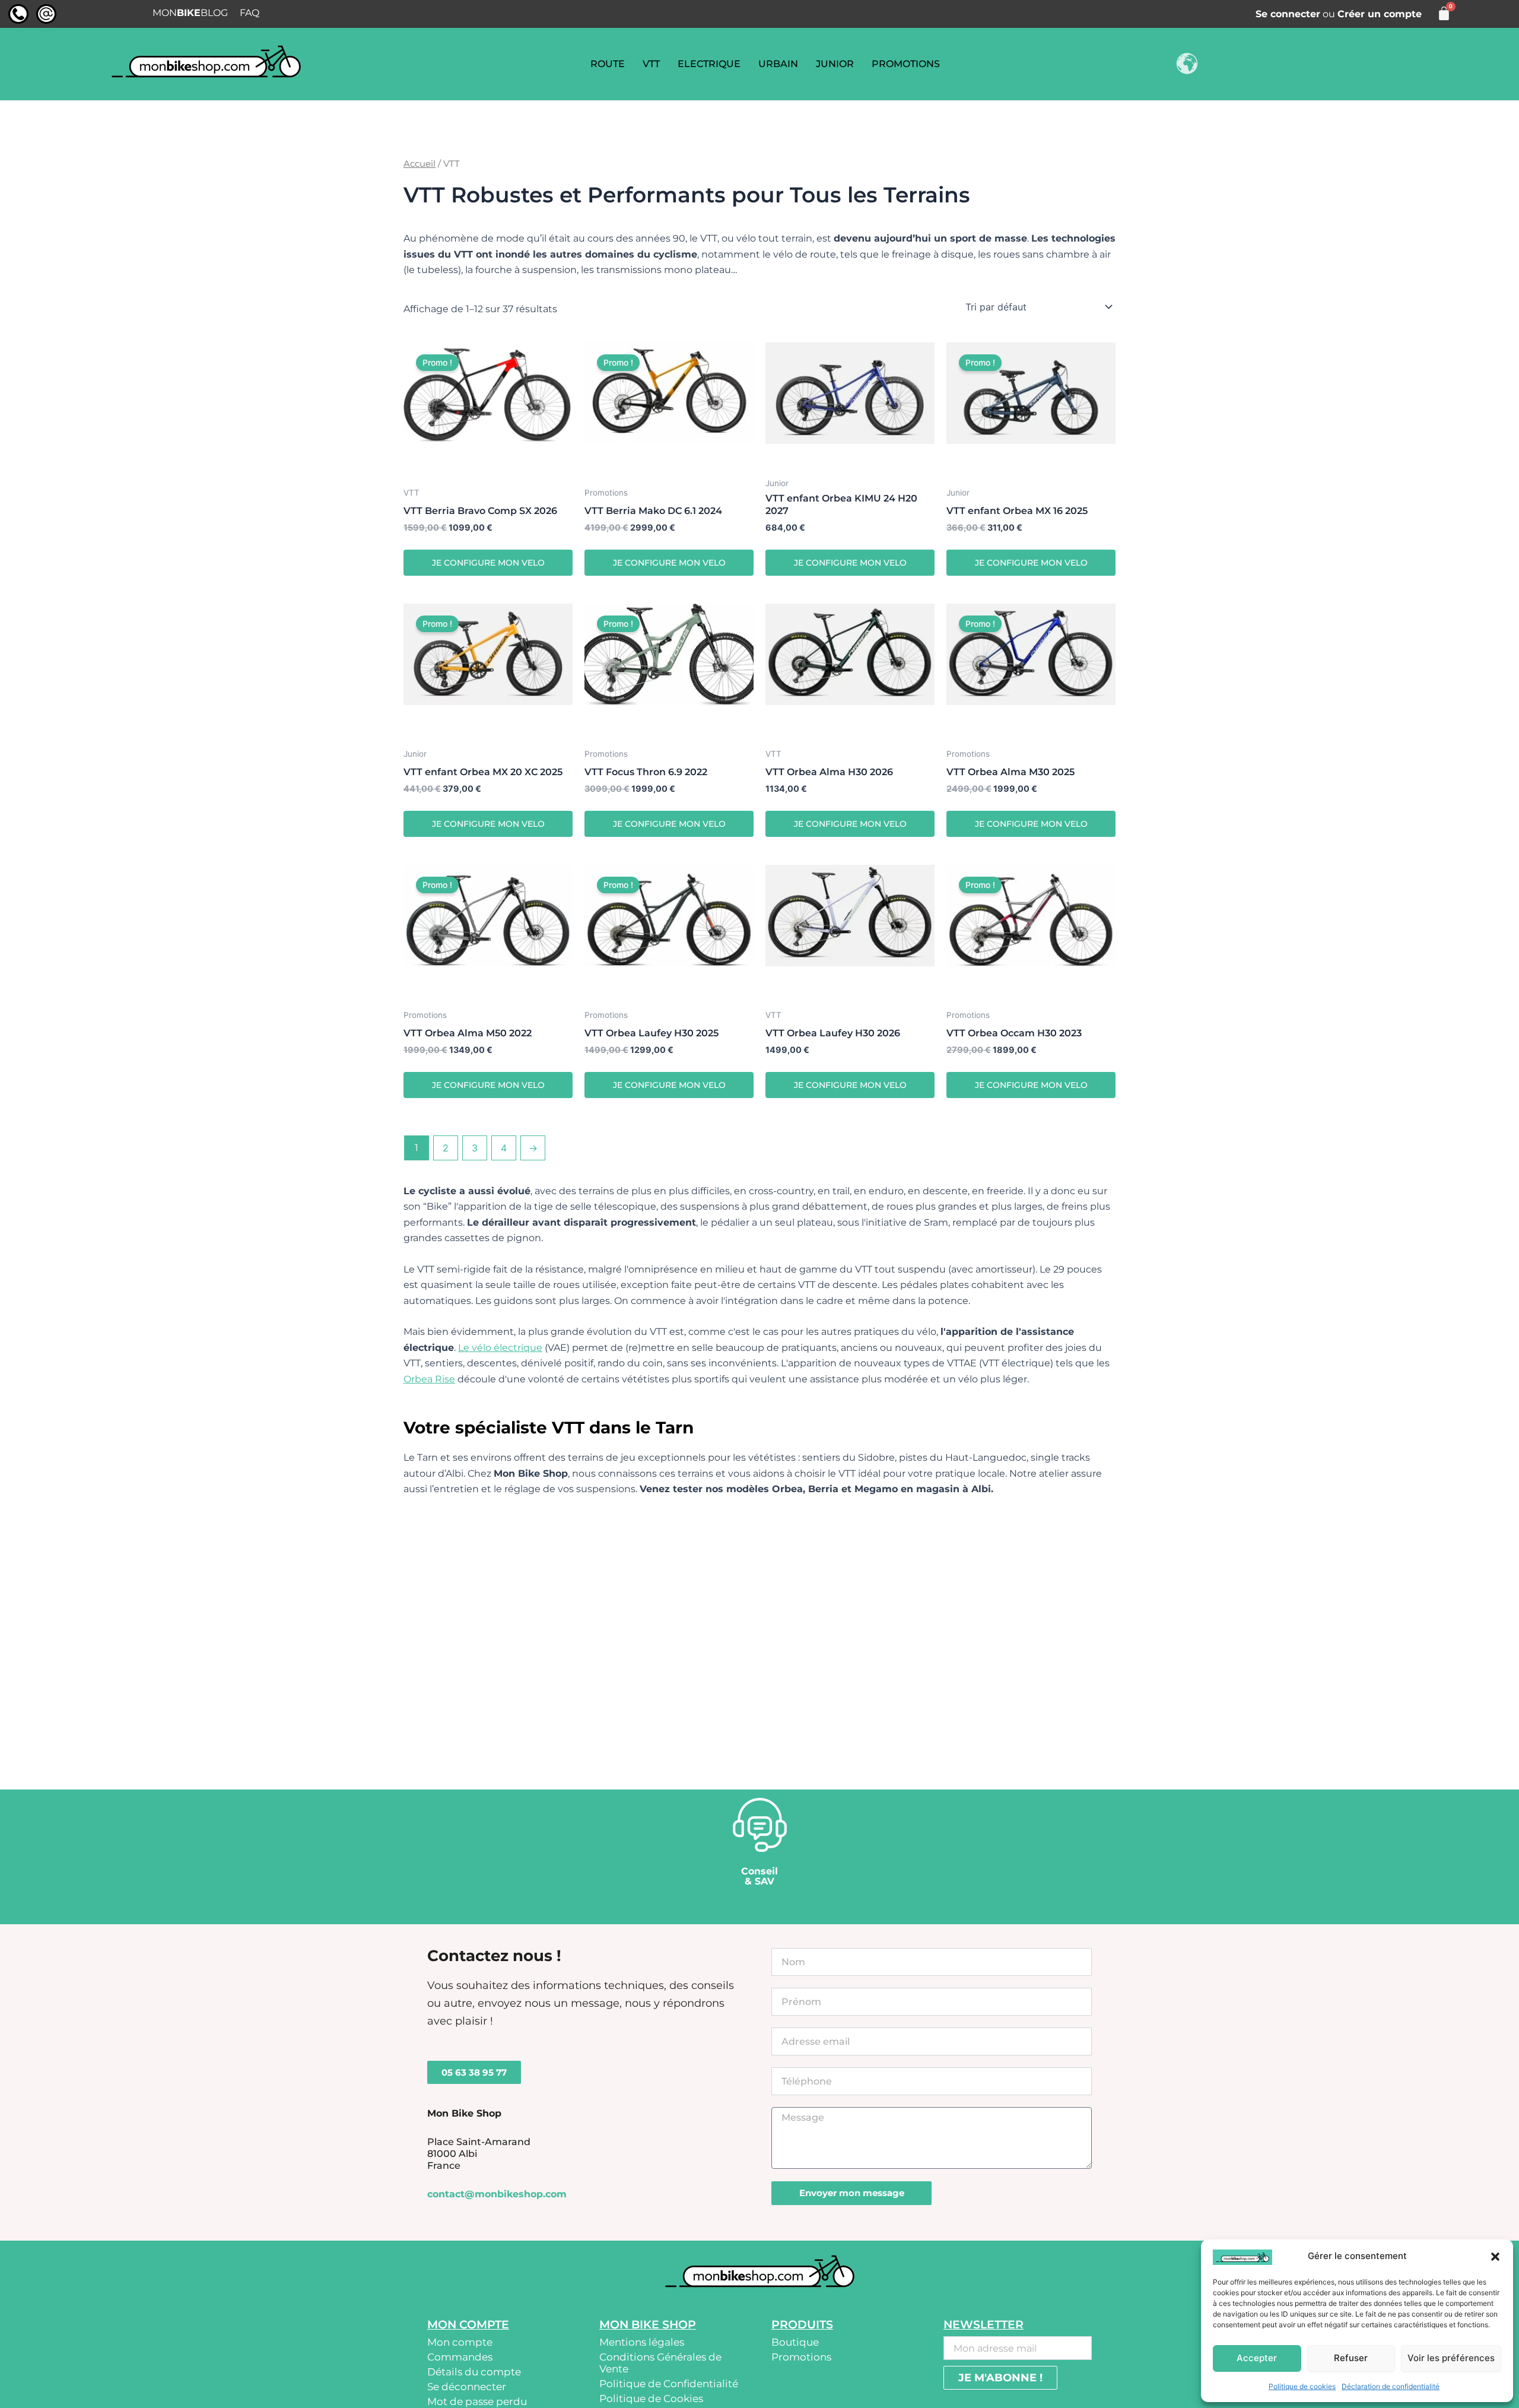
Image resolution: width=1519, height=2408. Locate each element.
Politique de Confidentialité (669, 2384)
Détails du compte (474, 2372)
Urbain (778, 64)
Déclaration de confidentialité (1391, 2386)
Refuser (1351, 2358)
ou (1339, 14)
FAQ (250, 13)
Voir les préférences (1451, 2358)
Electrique (709, 64)
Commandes (460, 2357)
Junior (835, 64)
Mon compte (460, 2342)
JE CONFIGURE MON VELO (488, 563)
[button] (1495, 2257)
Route (608, 64)
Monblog (190, 13)
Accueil (420, 164)
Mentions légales (642, 2342)
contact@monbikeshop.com (497, 2194)
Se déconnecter (467, 2387)
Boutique (795, 2342)
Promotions (906, 64)
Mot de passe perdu (477, 2401)
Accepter (1257, 2358)
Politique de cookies (1302, 2386)
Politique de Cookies (651, 2399)
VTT (651, 64)
